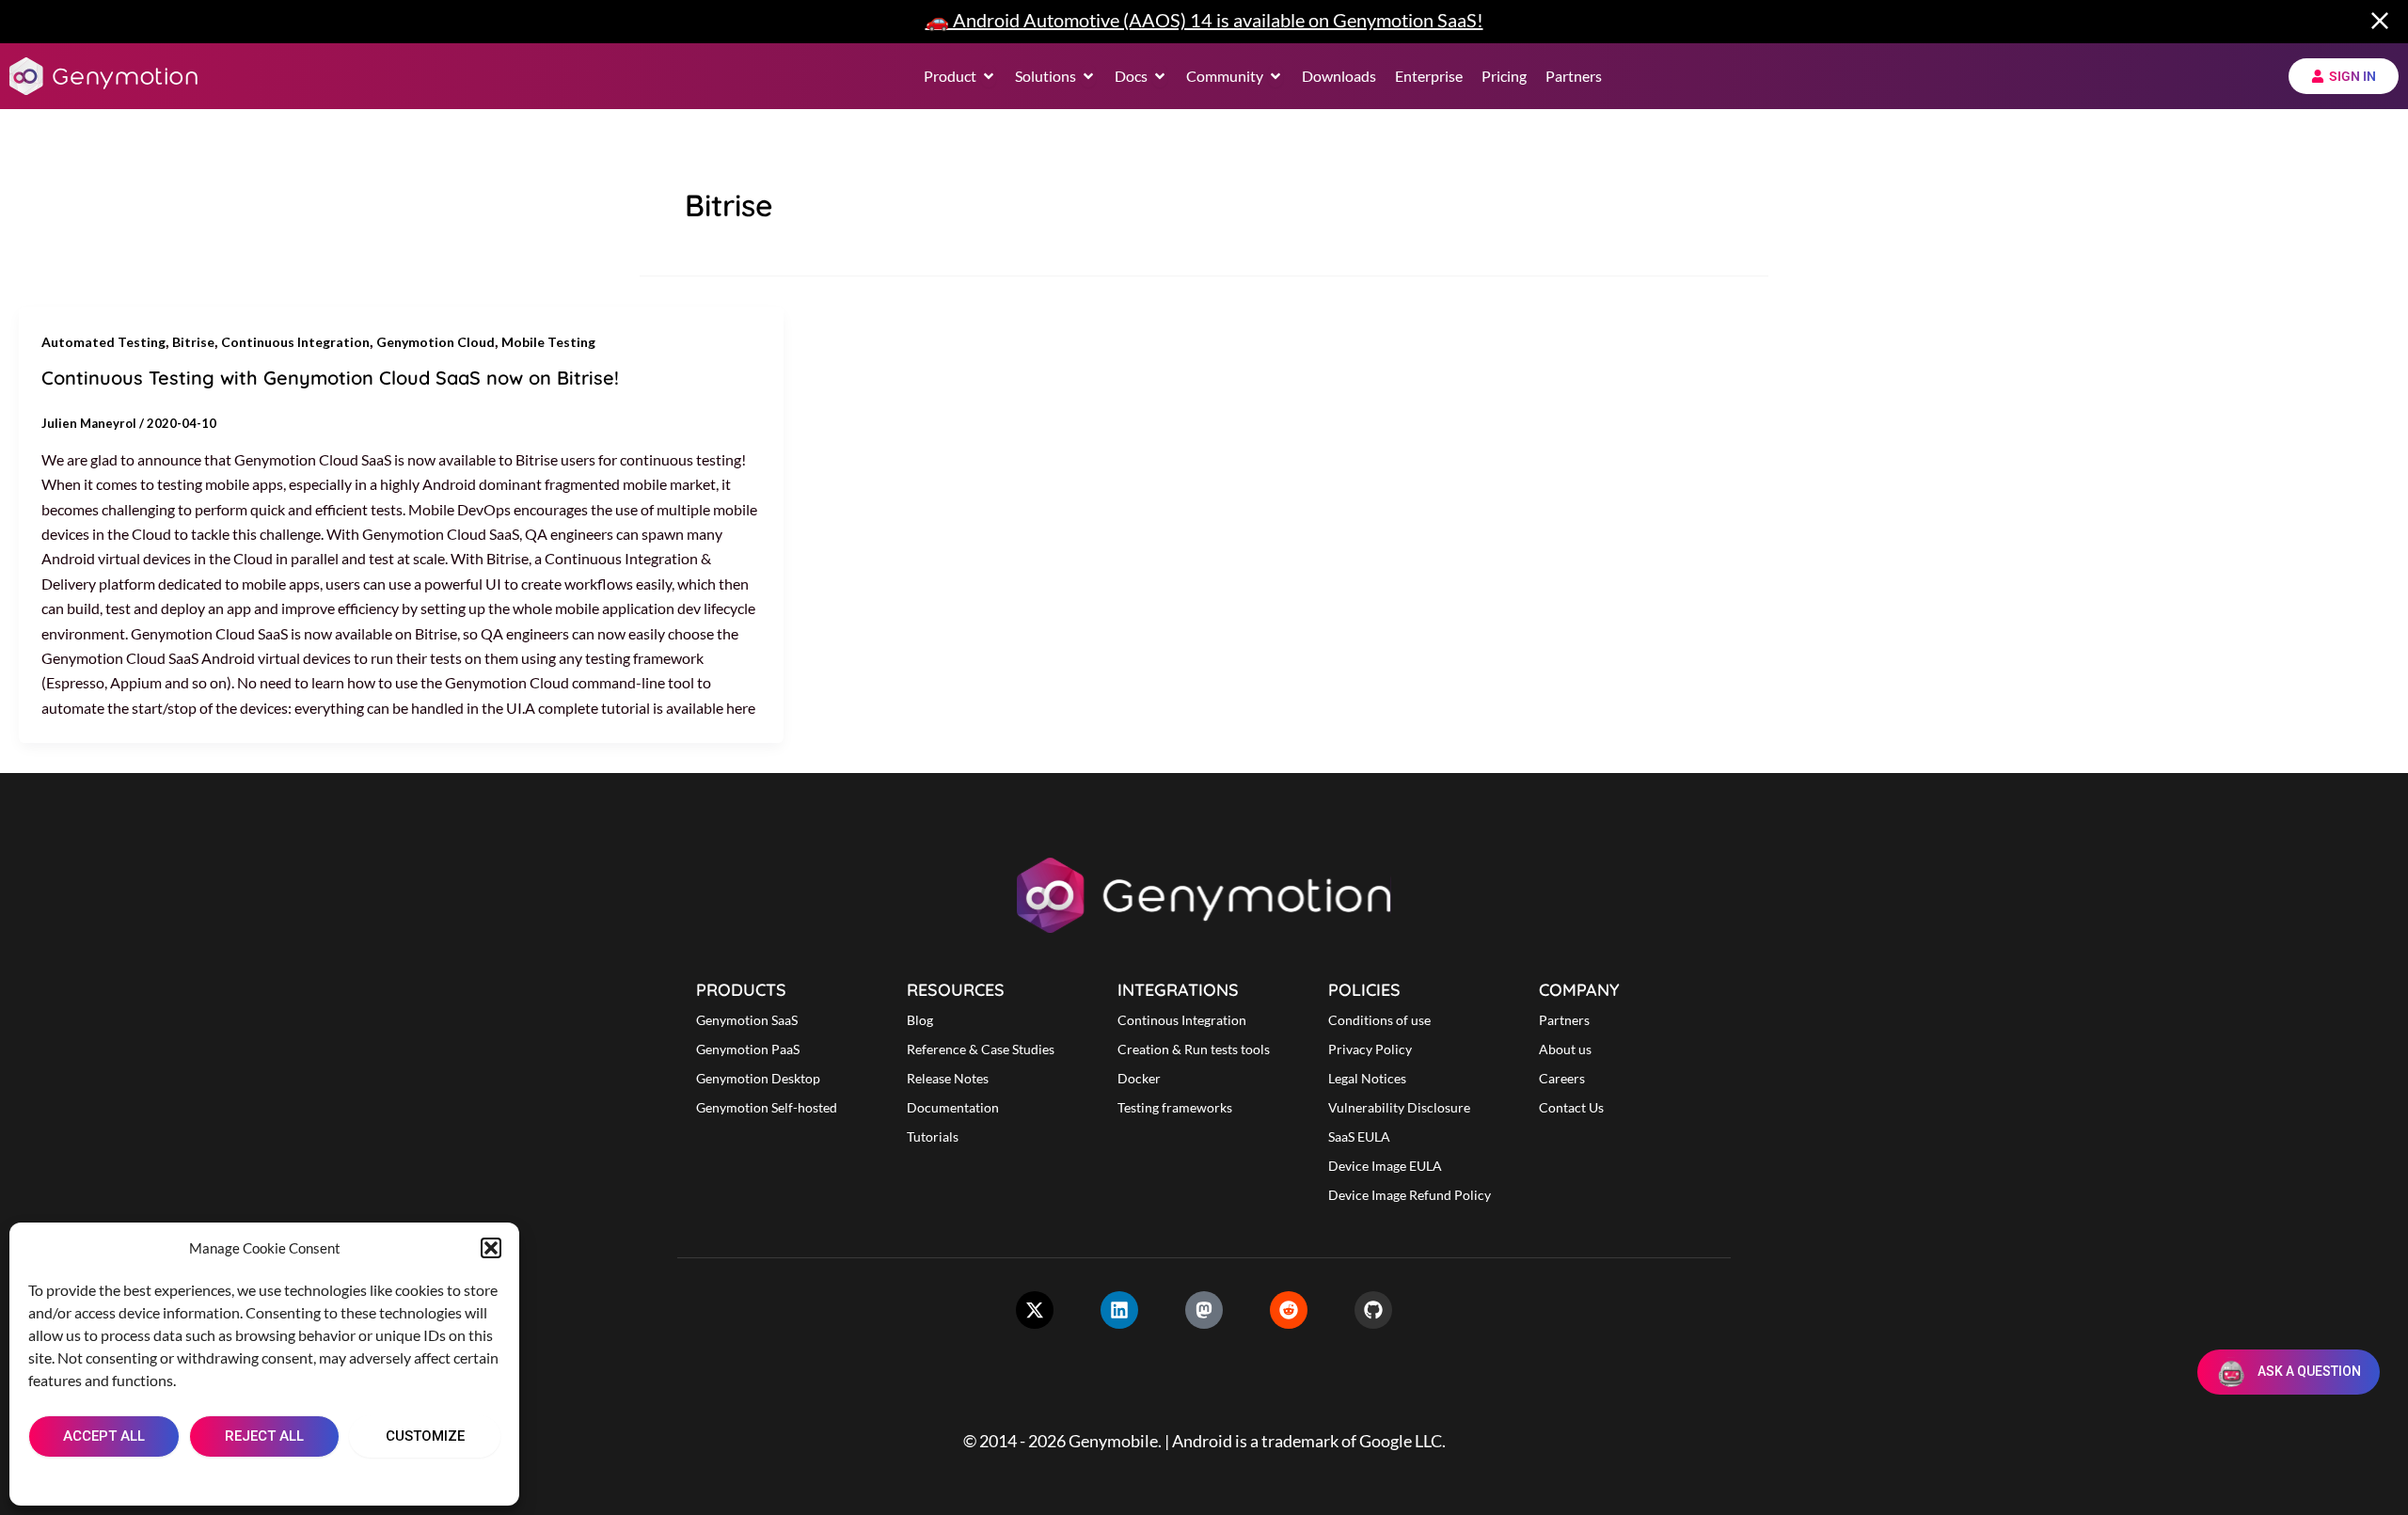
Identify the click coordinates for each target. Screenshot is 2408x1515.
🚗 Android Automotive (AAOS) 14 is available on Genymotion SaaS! (1204, 20)
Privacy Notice (309, 1479)
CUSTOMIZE (425, 1436)
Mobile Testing (548, 342)
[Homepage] (103, 76)
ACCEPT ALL (104, 1436)
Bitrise (193, 342)
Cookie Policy (208, 1479)
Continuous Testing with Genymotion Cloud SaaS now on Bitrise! (330, 378)
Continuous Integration (295, 342)
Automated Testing (103, 342)
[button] (491, 1248)
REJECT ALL (264, 1436)
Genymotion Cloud (436, 342)
